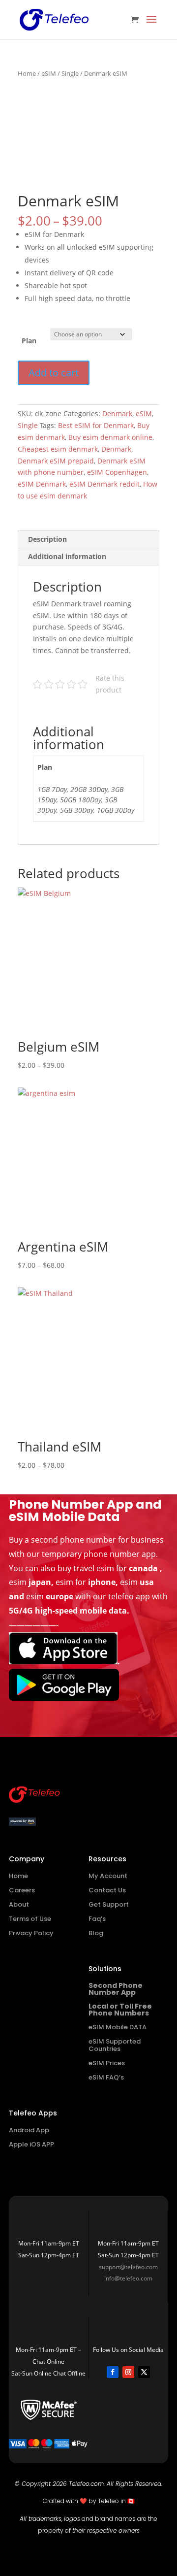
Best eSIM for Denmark (96, 425)
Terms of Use (30, 1919)
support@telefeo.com (128, 2267)
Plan (29, 341)
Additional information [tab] (67, 556)
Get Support (109, 1904)
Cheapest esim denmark (58, 449)
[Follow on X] (144, 2372)
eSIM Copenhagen (117, 472)
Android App (29, 2130)
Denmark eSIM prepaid (56, 461)
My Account (108, 1876)
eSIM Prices (107, 2063)
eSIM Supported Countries (115, 2045)
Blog (96, 1933)
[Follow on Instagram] (128, 2372)
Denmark (117, 413)
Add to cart (54, 373)
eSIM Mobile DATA (118, 2027)
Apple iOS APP (31, 2144)
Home (27, 73)
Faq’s (97, 1919)
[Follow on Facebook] (113, 2372)
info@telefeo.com (128, 2278)
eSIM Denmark (42, 484)
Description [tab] (47, 539)
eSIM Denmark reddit (104, 484)
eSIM (49, 73)
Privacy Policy (31, 1933)
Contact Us (107, 1890)
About (19, 1904)
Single (70, 73)
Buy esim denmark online (110, 437)
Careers (22, 1890)
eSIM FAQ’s (106, 2077)
